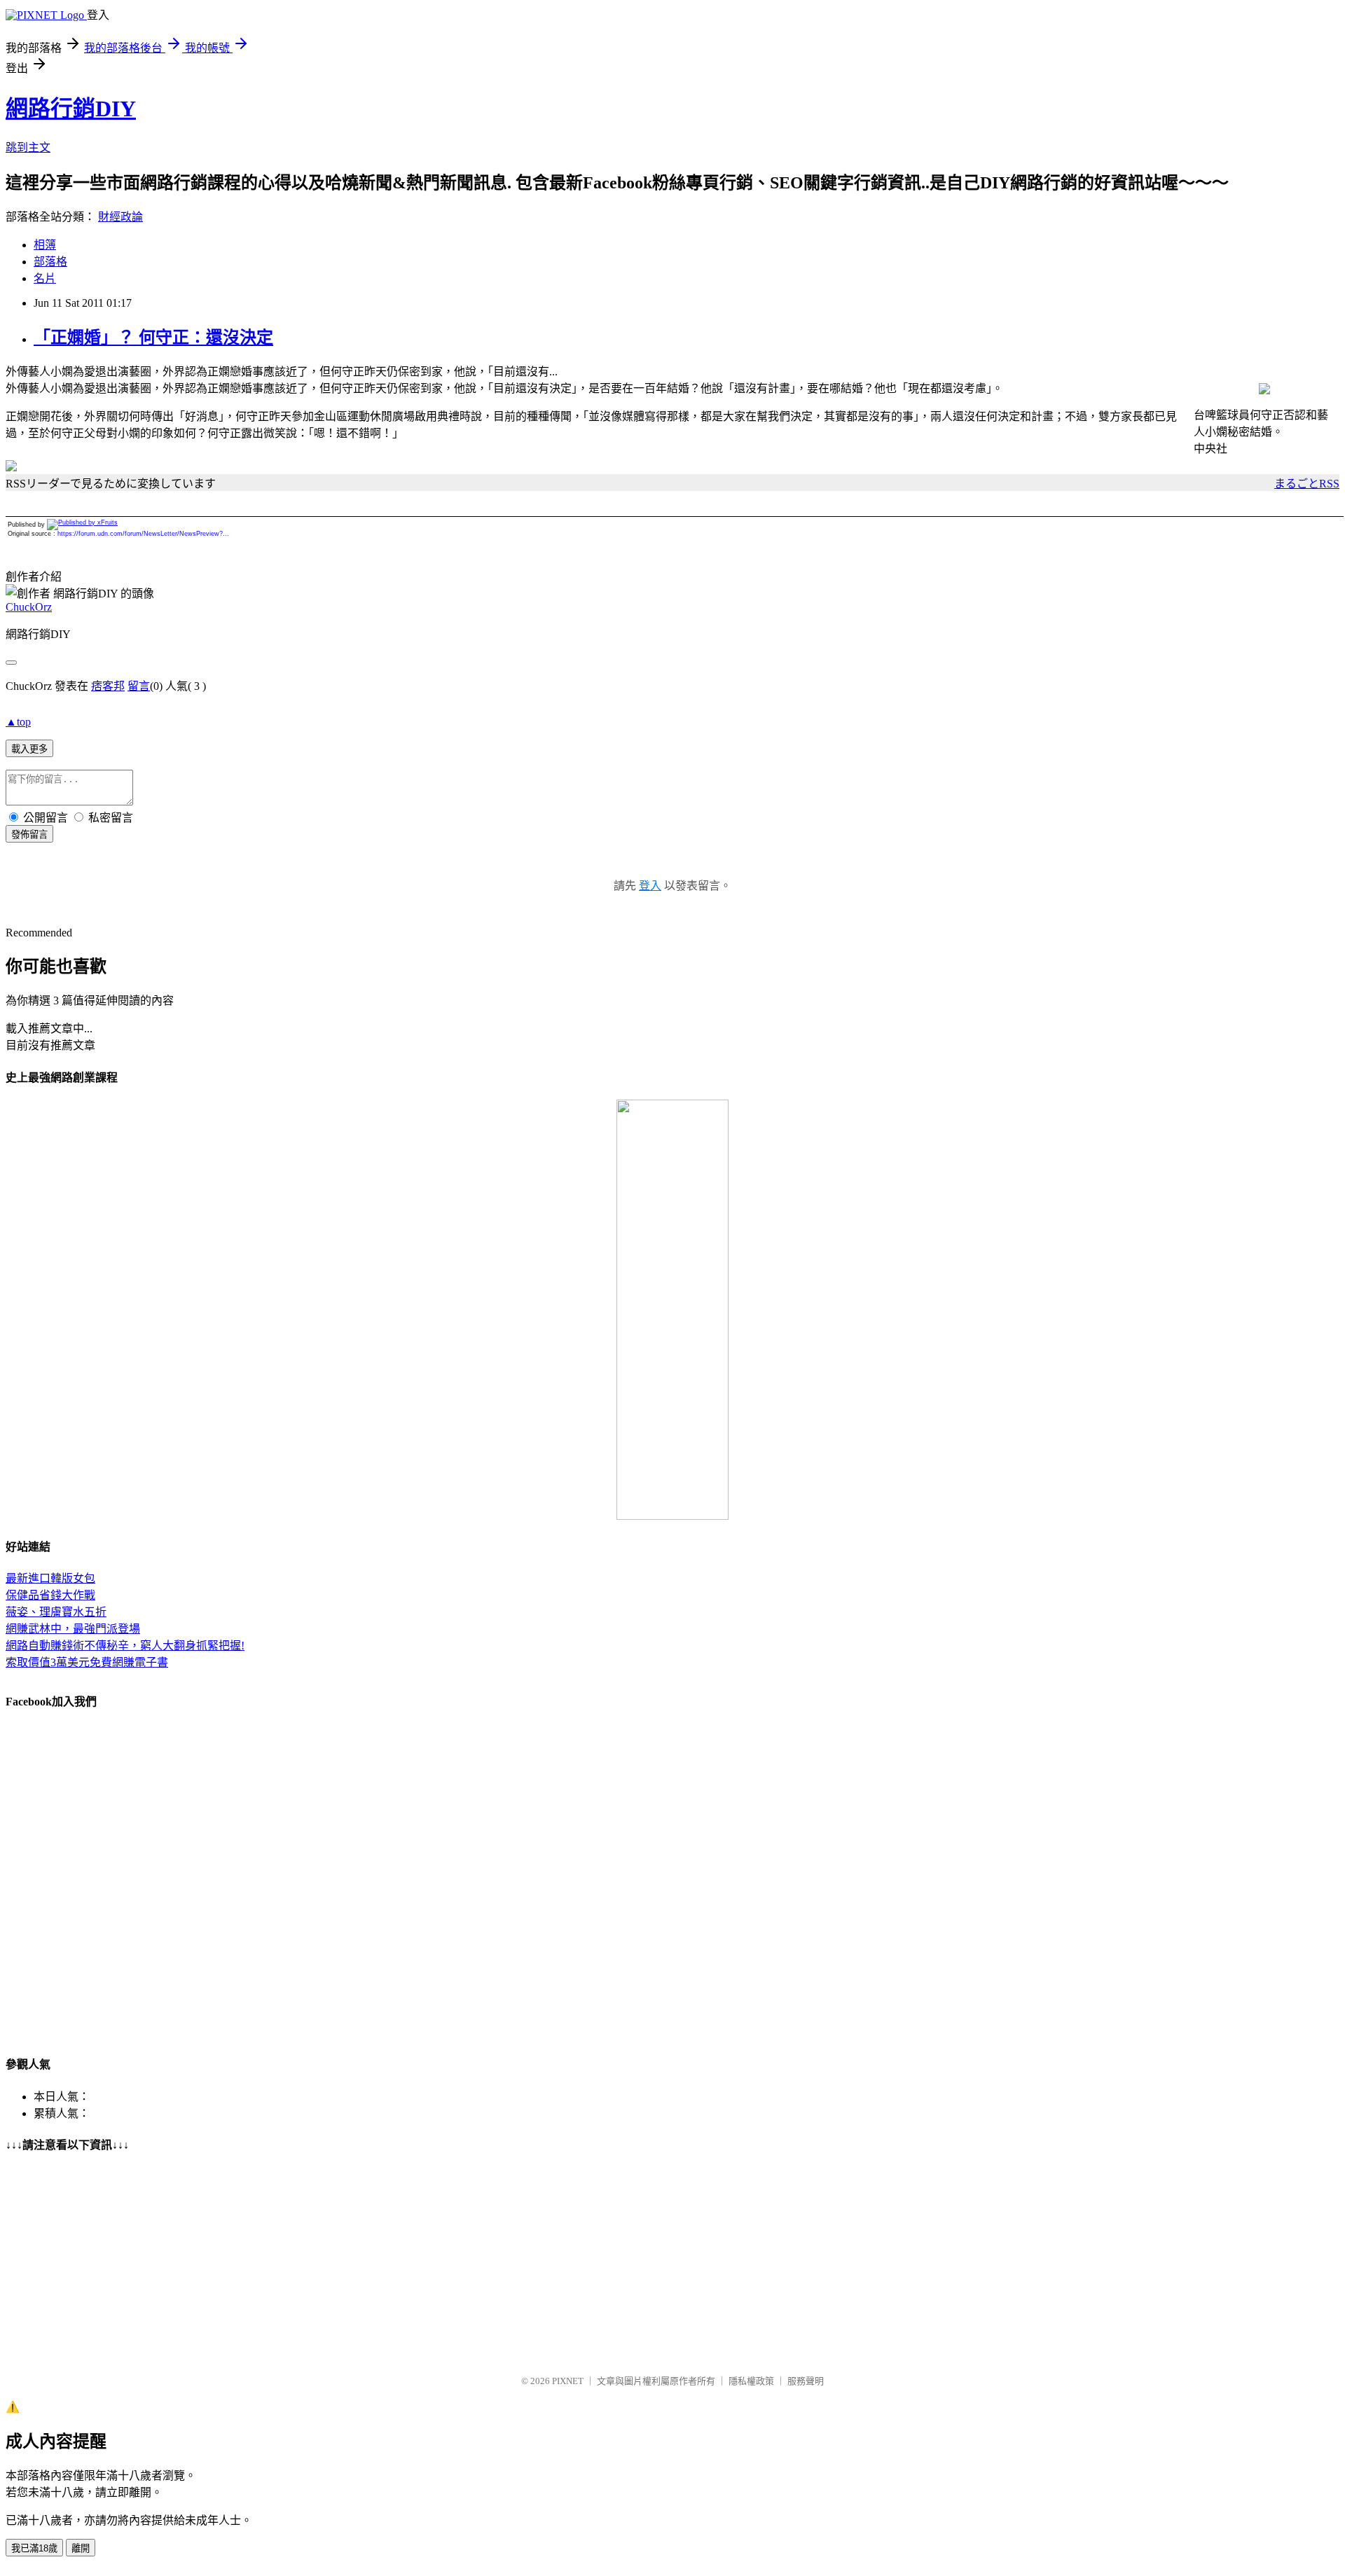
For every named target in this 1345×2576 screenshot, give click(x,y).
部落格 (50, 262)
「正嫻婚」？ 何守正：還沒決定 (153, 338)
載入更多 (29, 749)
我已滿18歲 (34, 2548)
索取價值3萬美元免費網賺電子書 (87, 1662)
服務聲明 (806, 2381)
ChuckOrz (29, 607)
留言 (139, 686)
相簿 (45, 245)
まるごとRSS (1307, 484)
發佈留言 (29, 835)
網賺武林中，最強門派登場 (73, 1629)
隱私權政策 (751, 2381)
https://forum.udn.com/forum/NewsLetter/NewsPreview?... (143, 534)
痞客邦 (108, 686)
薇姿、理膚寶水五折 (56, 1612)
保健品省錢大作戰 (50, 1595)
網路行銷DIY (71, 109)
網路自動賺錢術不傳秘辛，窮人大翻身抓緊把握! (125, 1646)
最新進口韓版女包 (50, 1578)
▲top (18, 722)
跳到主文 (28, 147)
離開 (81, 2548)
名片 (45, 278)
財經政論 (120, 217)
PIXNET (568, 2381)
